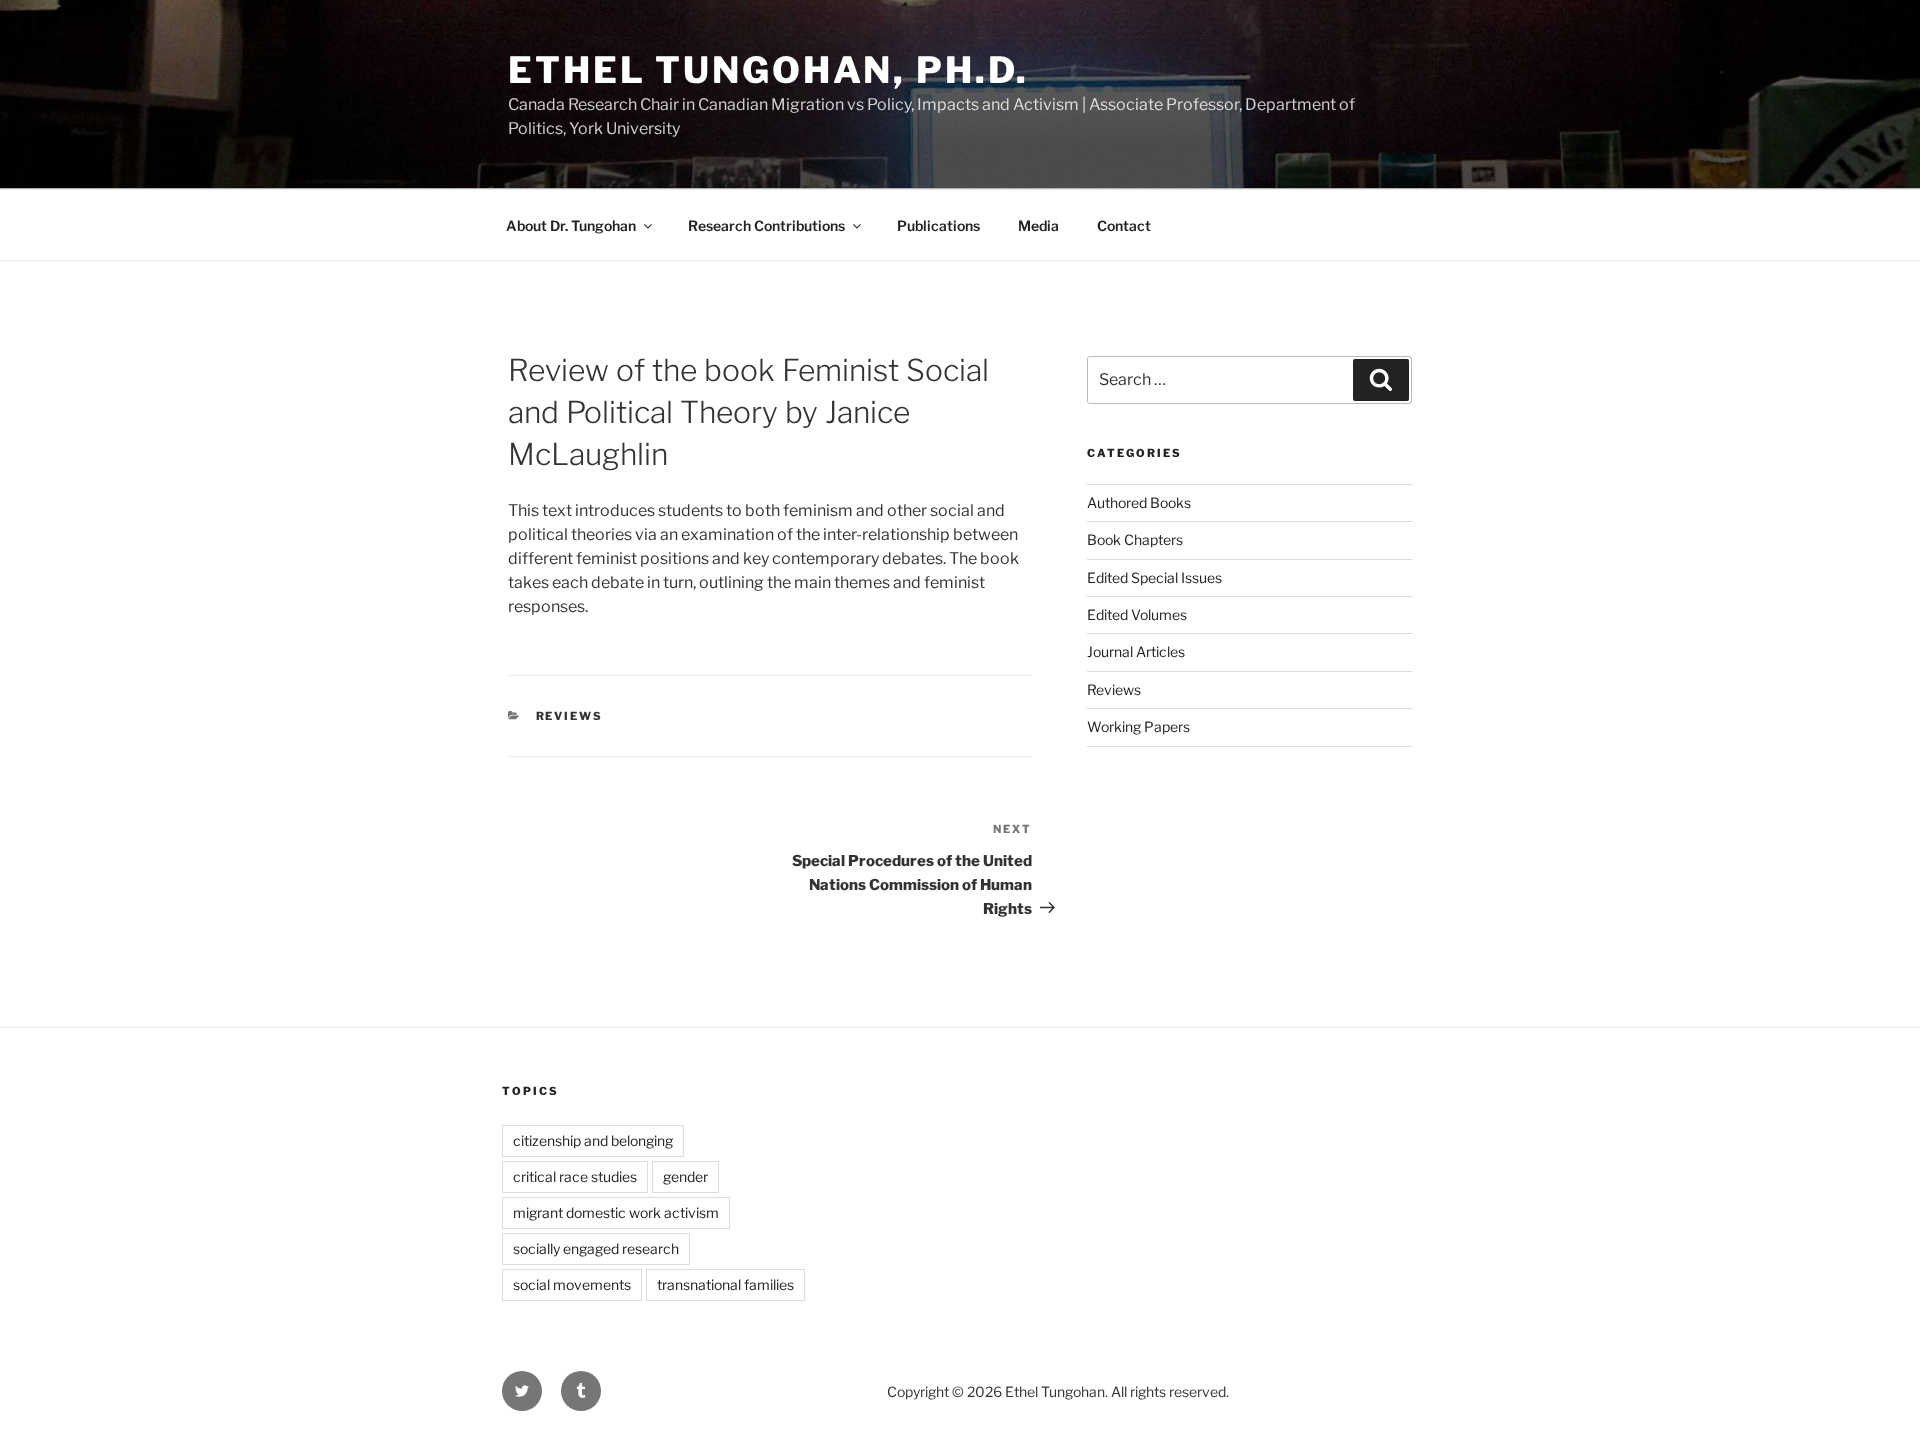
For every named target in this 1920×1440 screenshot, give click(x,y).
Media (1038, 225)
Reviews (570, 716)
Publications (938, 225)
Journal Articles (1136, 651)
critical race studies (575, 1176)
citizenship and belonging (593, 1140)
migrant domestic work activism (616, 1212)
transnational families (725, 1284)
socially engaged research (596, 1248)
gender (685, 1176)
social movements (572, 1284)
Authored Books (1139, 502)
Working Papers (1138, 726)
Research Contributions (766, 225)
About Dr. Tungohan (571, 225)
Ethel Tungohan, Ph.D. (768, 70)
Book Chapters (1135, 539)
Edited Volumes (1137, 614)
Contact (1124, 225)
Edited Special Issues (1154, 577)
